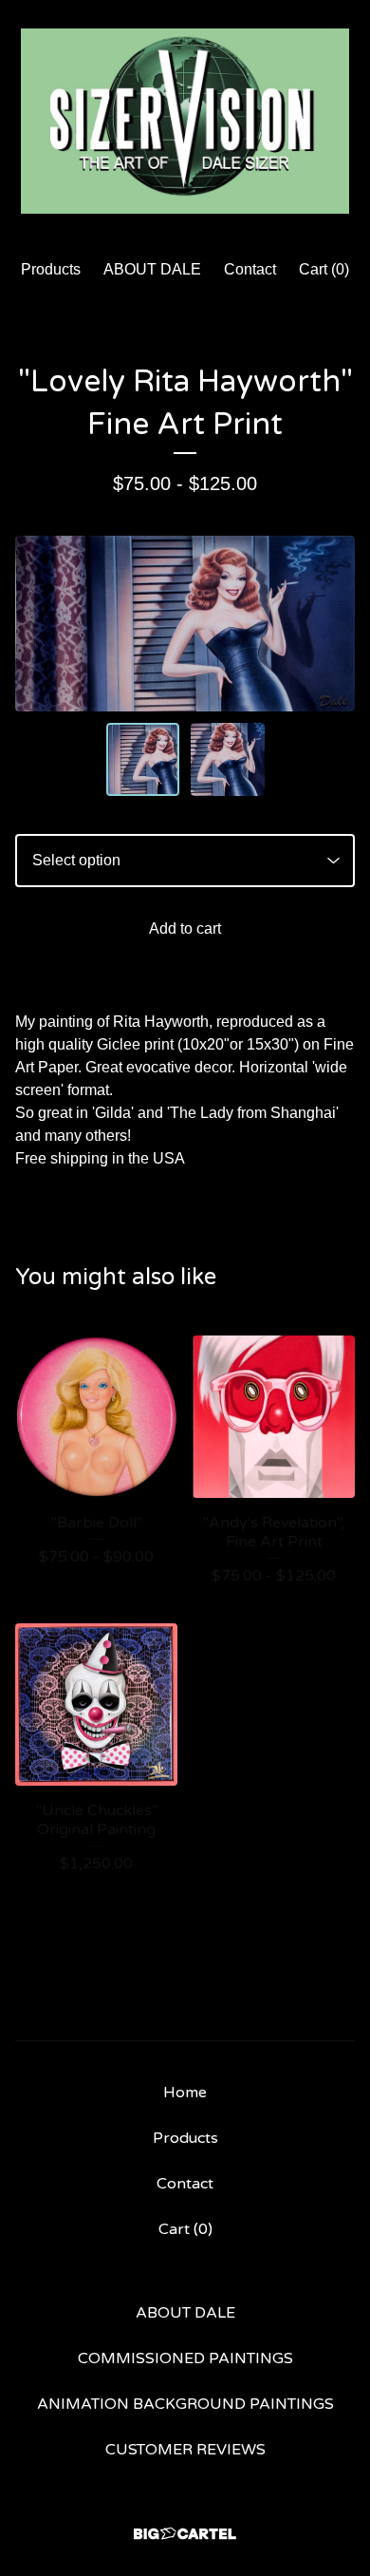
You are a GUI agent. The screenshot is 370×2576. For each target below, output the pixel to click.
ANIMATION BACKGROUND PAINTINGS (185, 2404)
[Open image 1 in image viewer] (185, 624)
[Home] (185, 121)
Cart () (324, 269)
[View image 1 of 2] (143, 760)
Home (185, 2093)
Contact (250, 269)
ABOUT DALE (152, 269)
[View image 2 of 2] (228, 760)
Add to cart (185, 928)
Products (51, 269)
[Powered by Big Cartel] (185, 2534)
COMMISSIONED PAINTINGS (185, 2358)
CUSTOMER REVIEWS (185, 2450)
